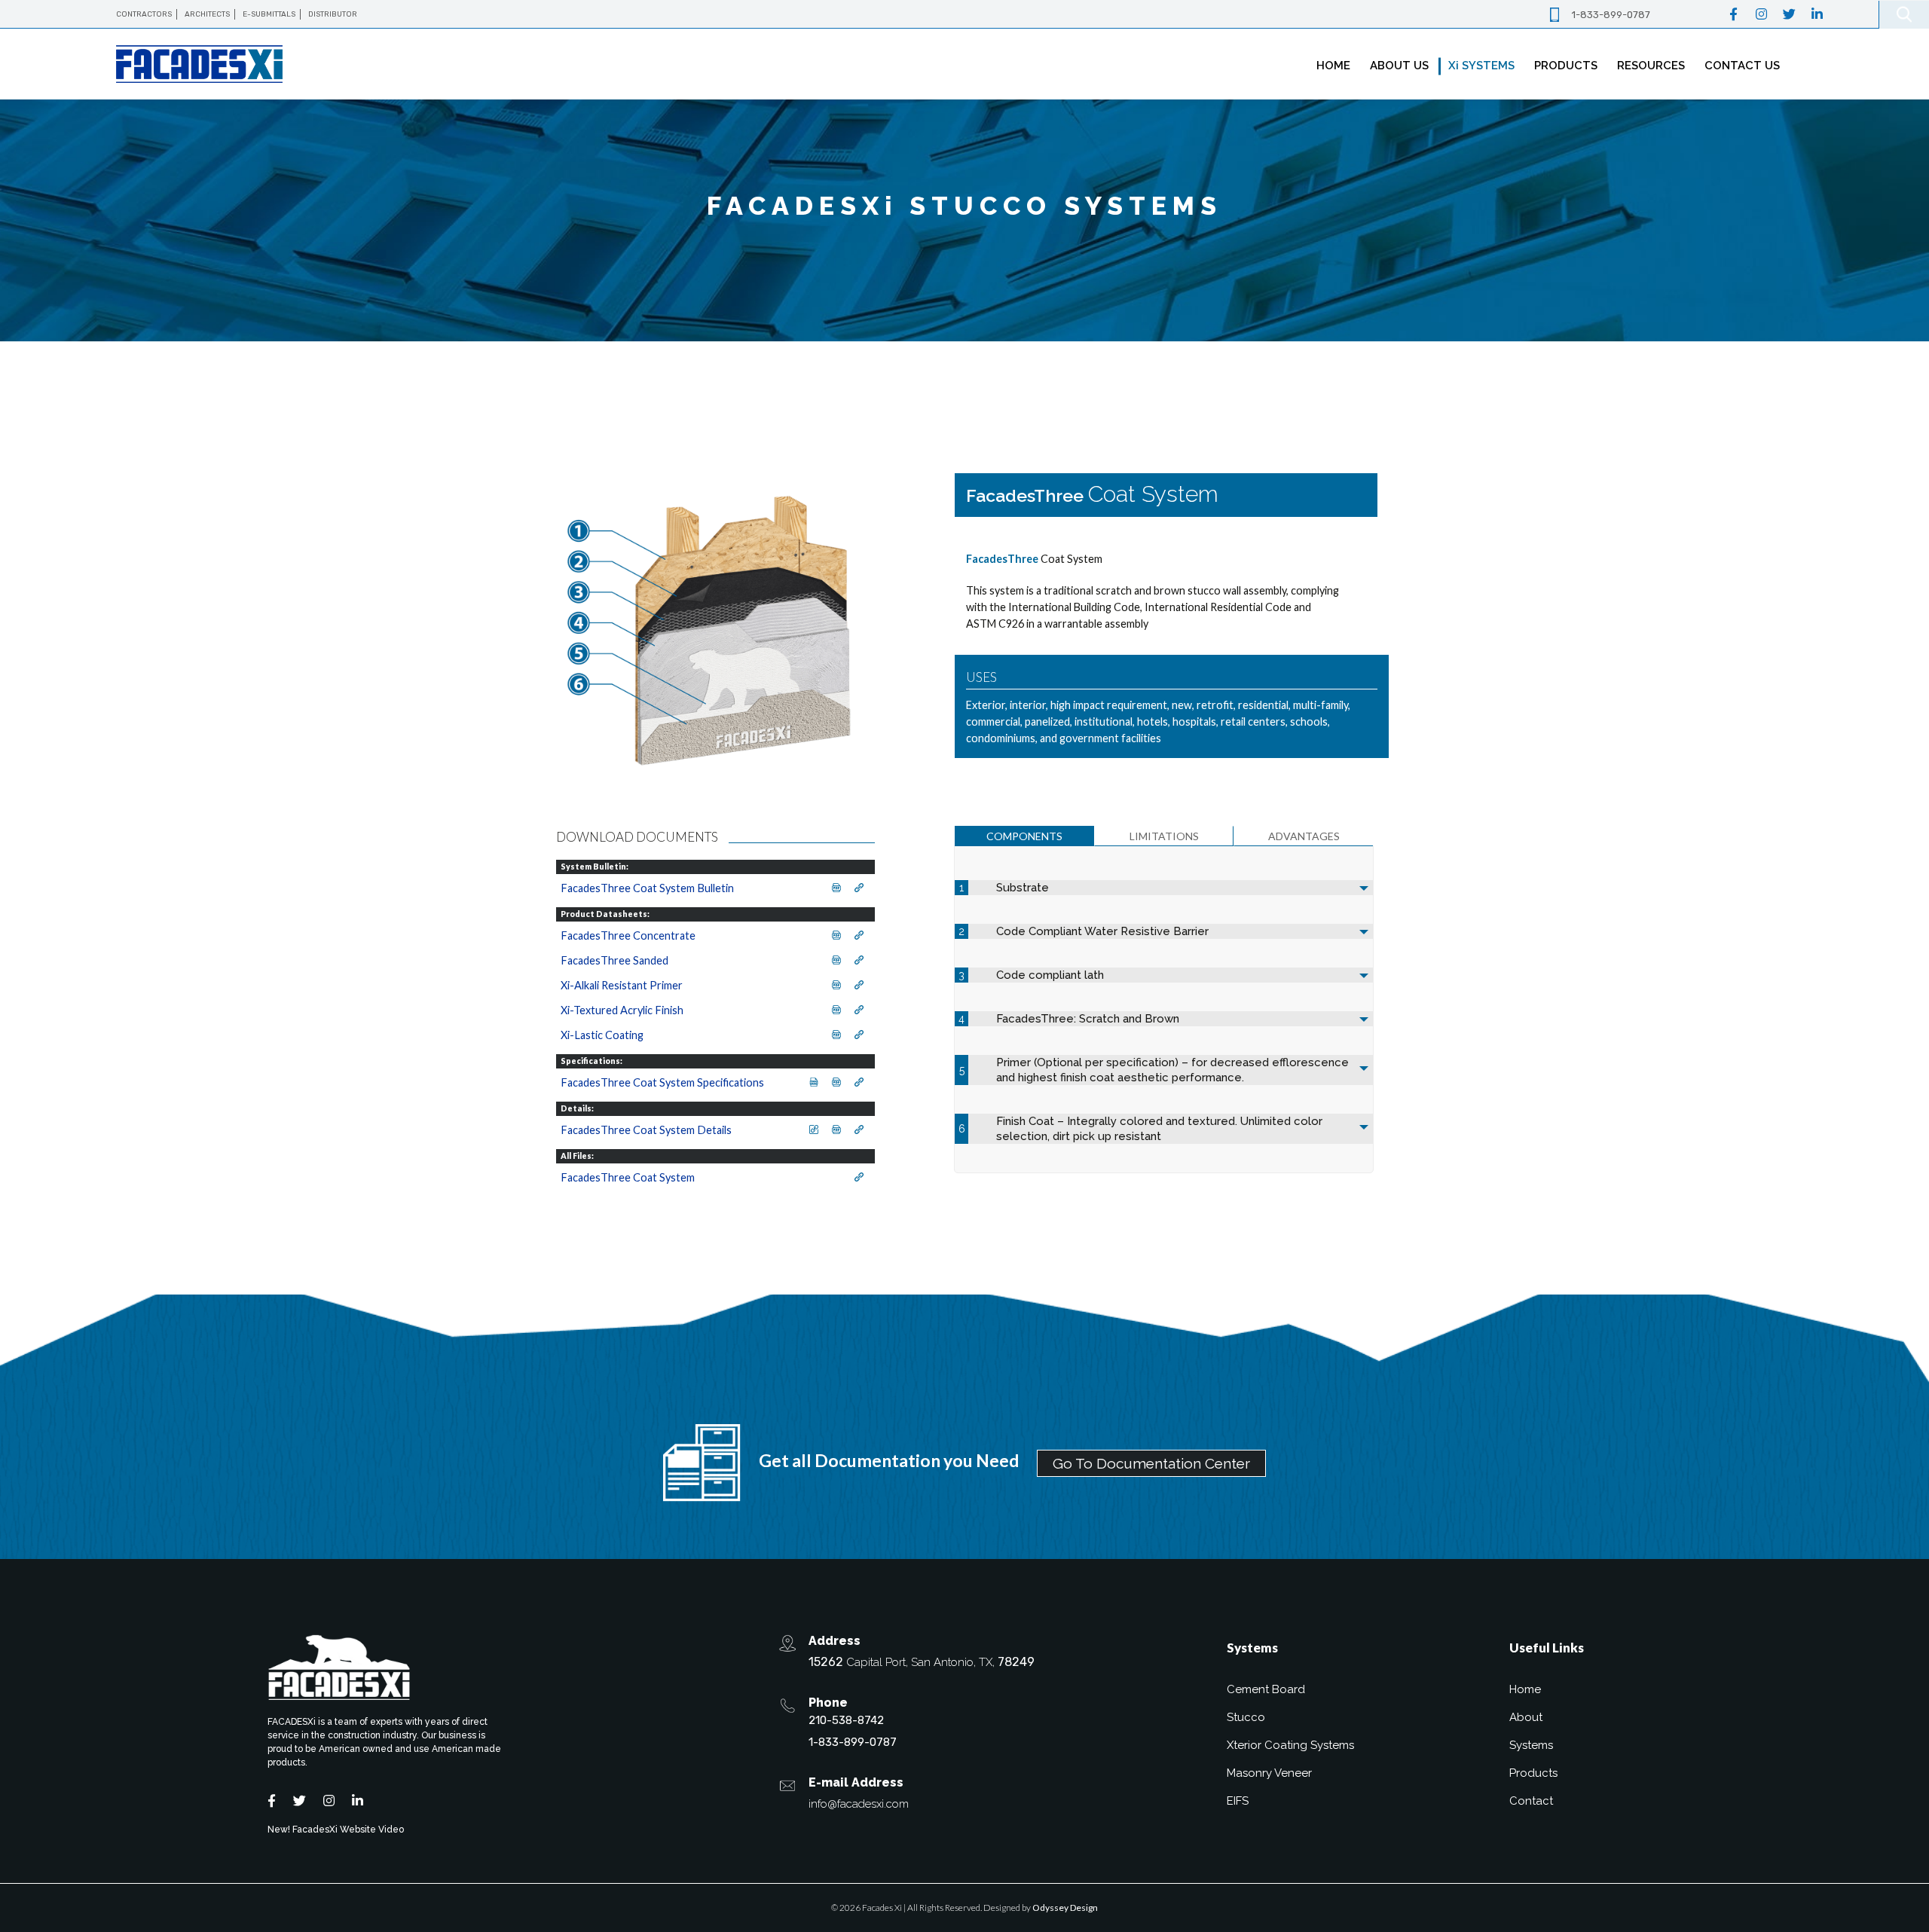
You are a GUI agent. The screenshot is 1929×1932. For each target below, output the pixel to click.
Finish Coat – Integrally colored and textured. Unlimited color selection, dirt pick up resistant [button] (1159, 1129)
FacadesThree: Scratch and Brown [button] (1088, 1019)
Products (1533, 1773)
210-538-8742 (846, 1720)
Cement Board (1266, 1689)
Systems (1531, 1745)
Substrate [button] (1023, 888)
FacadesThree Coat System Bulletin (647, 888)
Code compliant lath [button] (1050, 975)
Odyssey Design (1065, 1908)
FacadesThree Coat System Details (646, 1130)
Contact (1531, 1801)
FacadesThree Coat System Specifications (662, 1082)
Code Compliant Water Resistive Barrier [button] (1102, 931)
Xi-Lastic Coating (602, 1035)
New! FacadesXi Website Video (336, 1830)
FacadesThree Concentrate (628, 935)
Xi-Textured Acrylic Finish (622, 1010)
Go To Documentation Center (1151, 1463)
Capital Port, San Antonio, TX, (922, 1662)
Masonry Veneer (1269, 1773)
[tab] (1024, 836)
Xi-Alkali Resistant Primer (622, 985)
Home (1525, 1689)
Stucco (1246, 1717)
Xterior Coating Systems (1290, 1745)
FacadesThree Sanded (614, 960)
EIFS (1238, 1801)
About (1526, 1717)
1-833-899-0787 (1611, 15)
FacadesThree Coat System (628, 1177)
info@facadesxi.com (859, 1804)
